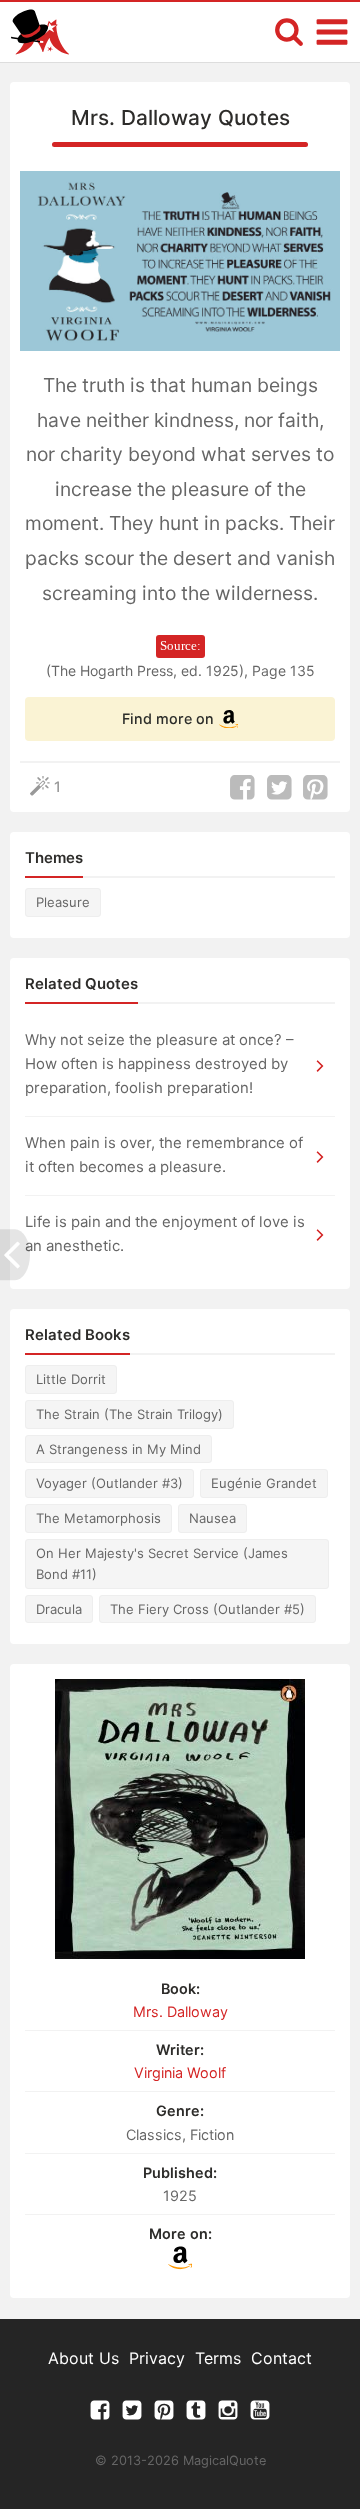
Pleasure (63, 902)
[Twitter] (132, 2415)
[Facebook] (100, 2415)
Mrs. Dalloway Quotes (180, 117)
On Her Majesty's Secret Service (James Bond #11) (162, 1563)
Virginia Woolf (180, 2072)
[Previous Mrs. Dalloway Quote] (15, 1254)
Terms (218, 2358)
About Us (83, 2358)
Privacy (157, 2358)
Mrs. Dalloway (180, 2011)
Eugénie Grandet (264, 1483)
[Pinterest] (164, 2415)
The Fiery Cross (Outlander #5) (207, 1609)
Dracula (59, 1609)
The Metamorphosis (98, 1518)
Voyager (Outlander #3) (109, 1483)
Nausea (212, 1518)
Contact (281, 2358)
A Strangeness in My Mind (118, 1449)
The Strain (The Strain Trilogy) (129, 1414)
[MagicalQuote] (40, 32)
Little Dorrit (71, 1379)
